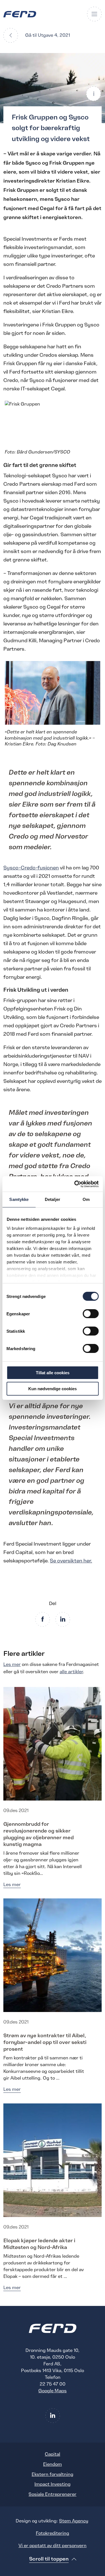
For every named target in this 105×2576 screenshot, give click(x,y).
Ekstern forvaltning (53, 2474)
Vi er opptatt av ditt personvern (53, 2546)
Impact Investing (53, 2484)
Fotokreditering (53, 2533)
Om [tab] (86, 1199)
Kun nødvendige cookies (53, 1389)
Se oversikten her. (71, 1561)
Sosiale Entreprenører (53, 2494)
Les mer (12, 1665)
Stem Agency (74, 2521)
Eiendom (53, 2464)
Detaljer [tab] (53, 1199)
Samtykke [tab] (19, 1199)
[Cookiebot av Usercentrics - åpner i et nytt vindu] (75, 1184)
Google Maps (53, 2391)
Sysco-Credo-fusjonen (31, 868)
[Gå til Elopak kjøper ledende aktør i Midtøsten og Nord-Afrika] (53, 2160)
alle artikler (71, 1672)
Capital (53, 2454)
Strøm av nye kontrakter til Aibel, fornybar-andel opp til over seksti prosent (45, 2042)
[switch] (91, 1314)
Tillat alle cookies (53, 1373)
